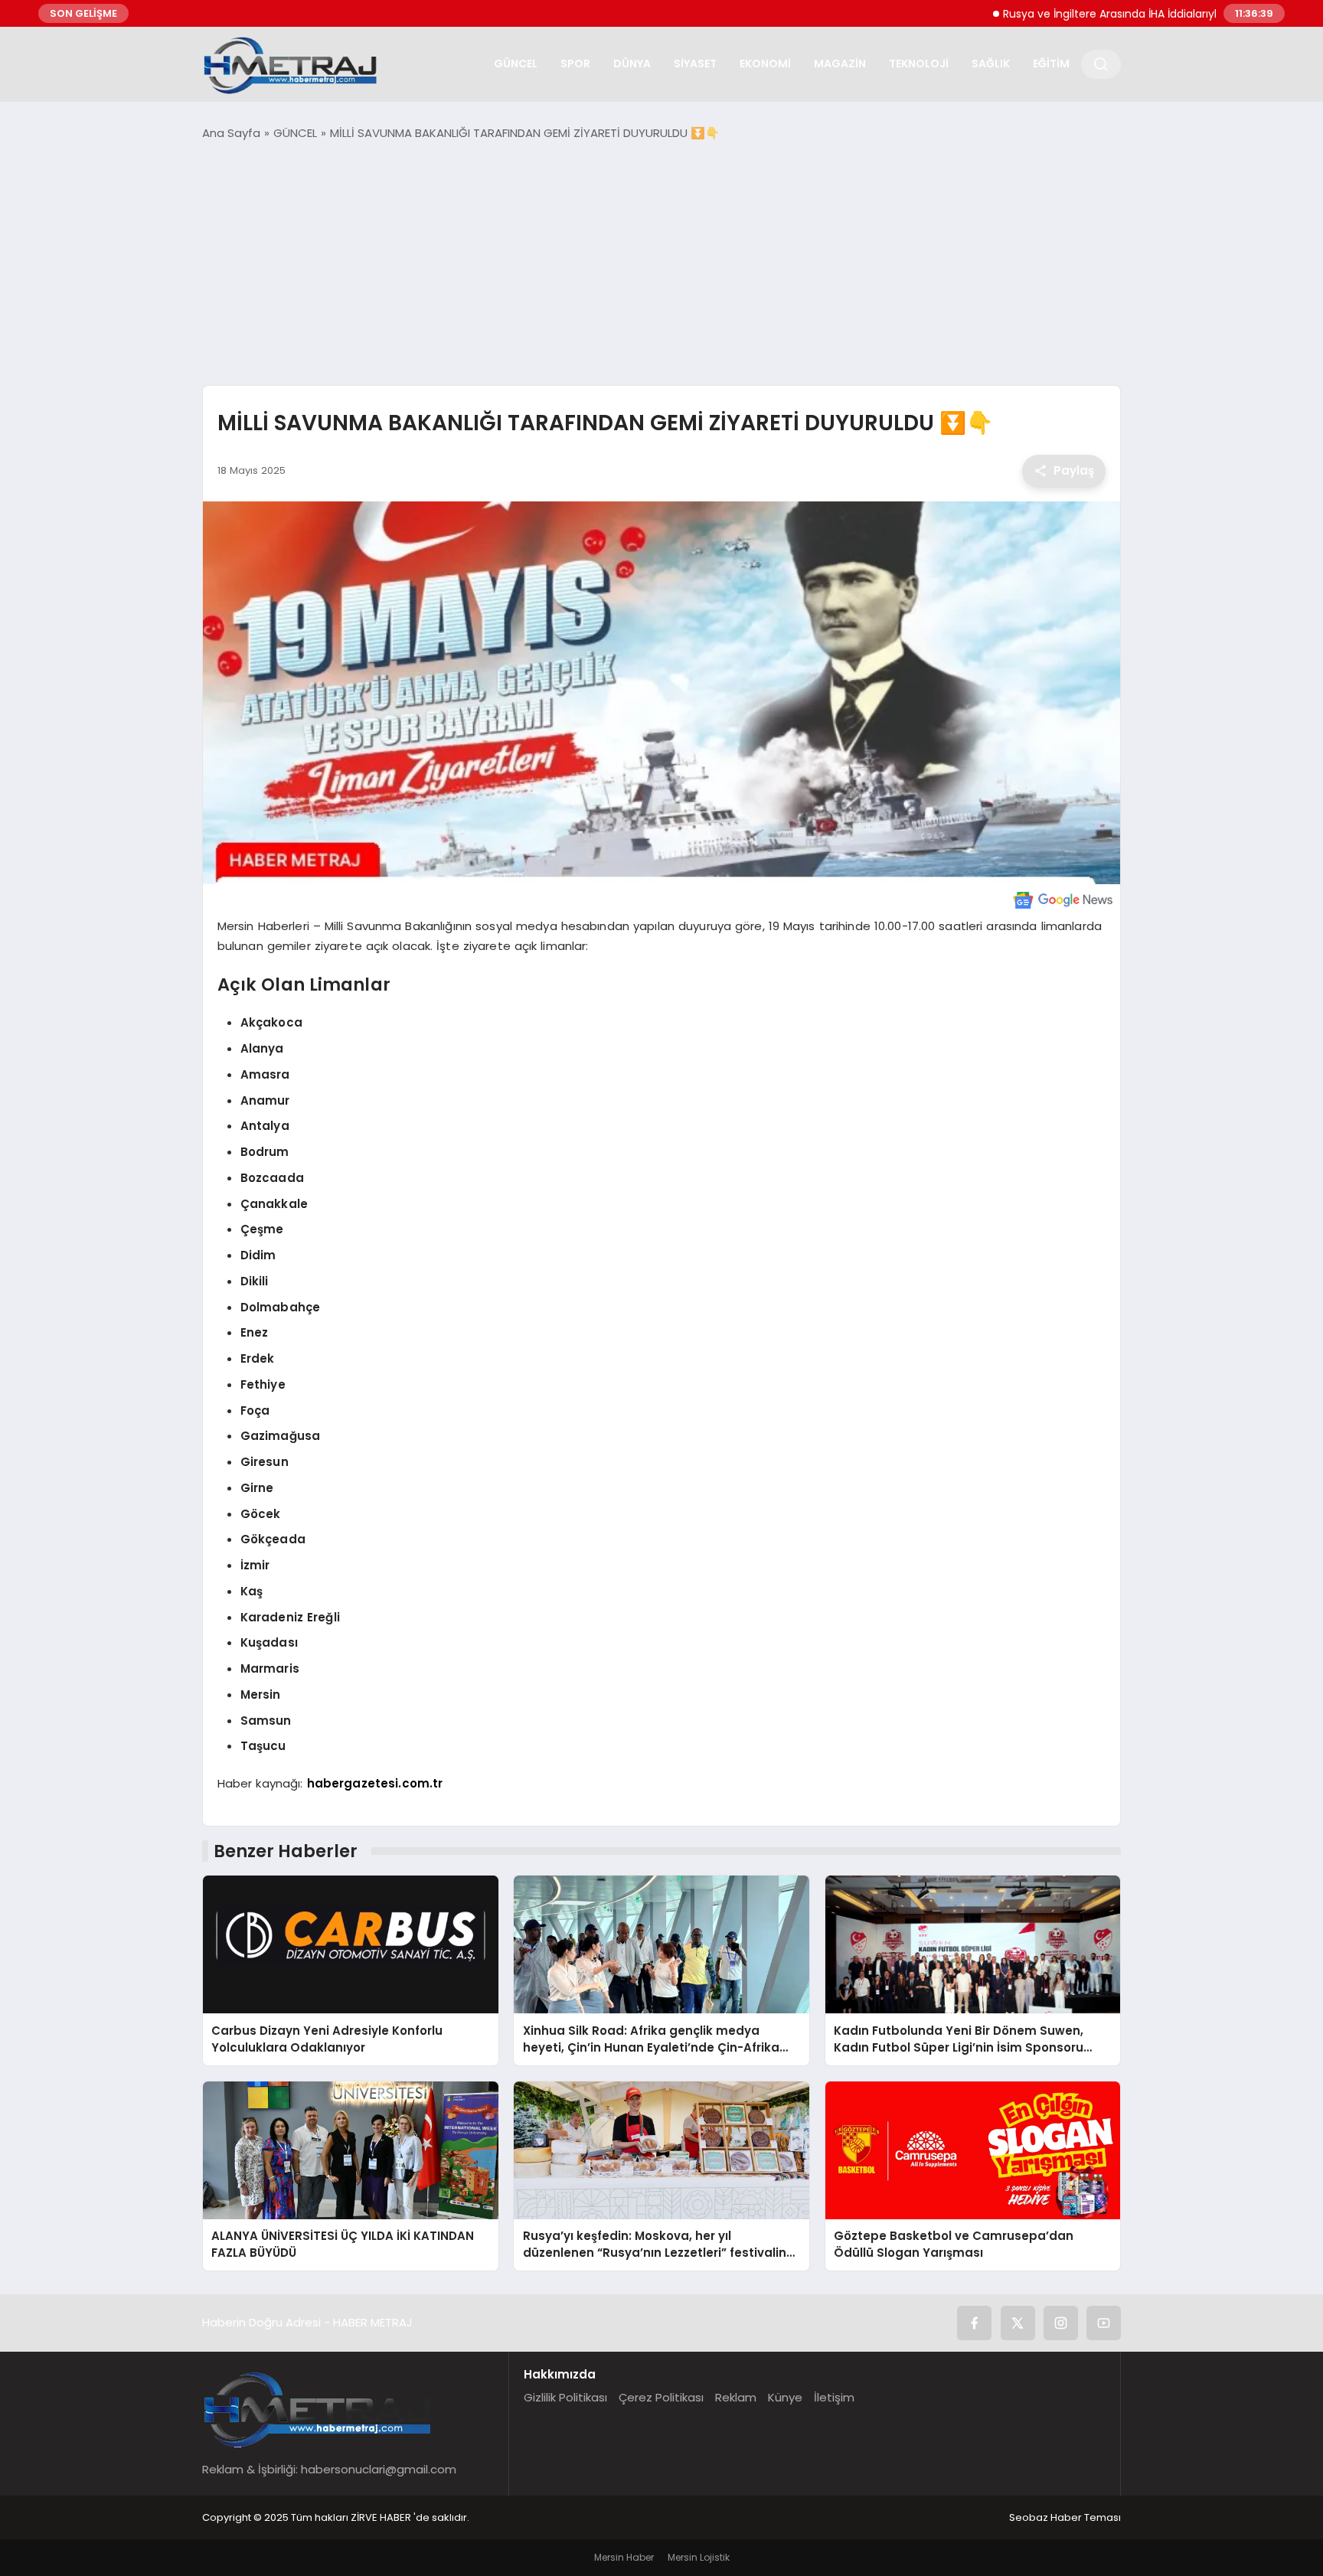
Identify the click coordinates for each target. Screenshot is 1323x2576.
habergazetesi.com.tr (375, 1783)
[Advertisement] (661, 263)
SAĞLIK (991, 64)
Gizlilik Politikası (565, 2397)
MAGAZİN (840, 64)
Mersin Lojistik (699, 2557)
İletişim (834, 2397)
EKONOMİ (765, 64)
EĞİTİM (1051, 64)
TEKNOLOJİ (919, 64)
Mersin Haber (624, 2557)
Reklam (736, 2397)
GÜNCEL (516, 64)
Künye (785, 2397)
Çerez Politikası (661, 2397)
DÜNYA (632, 64)
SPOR (575, 64)
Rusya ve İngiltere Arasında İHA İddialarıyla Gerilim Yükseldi (1088, 14)
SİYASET (695, 64)
